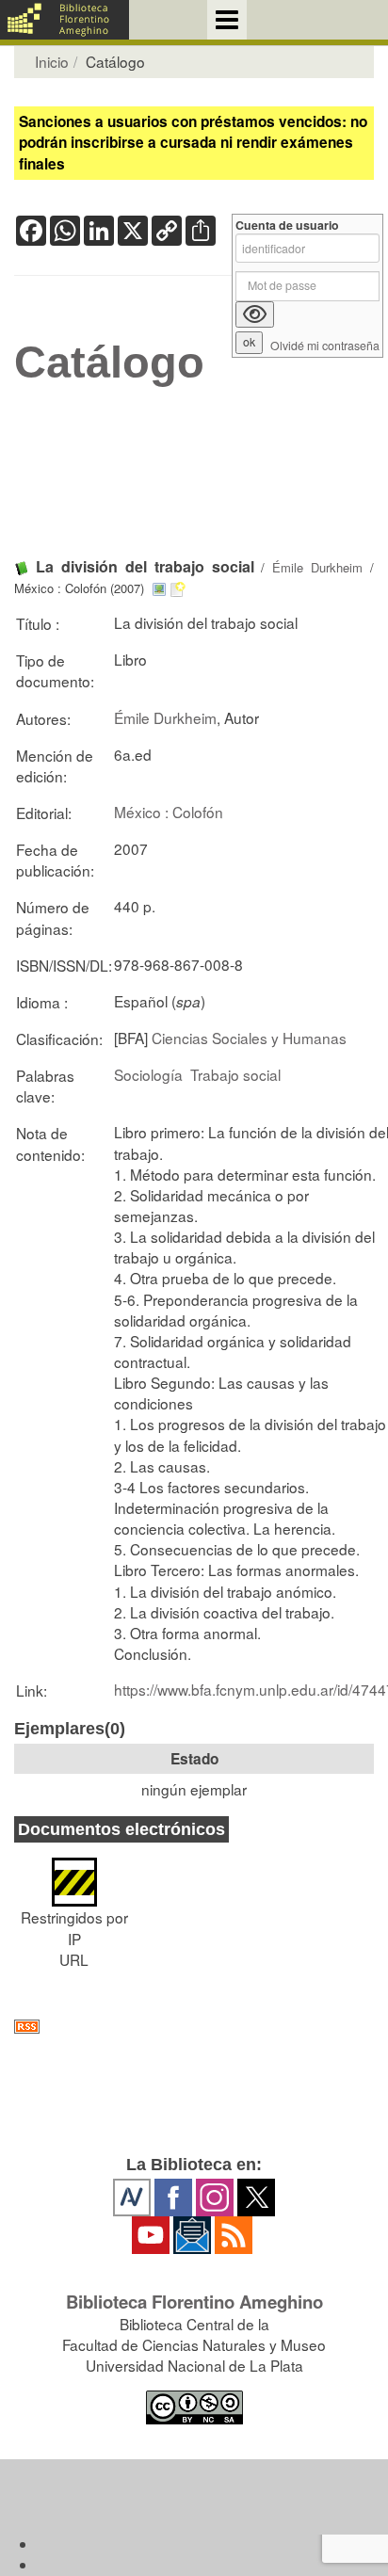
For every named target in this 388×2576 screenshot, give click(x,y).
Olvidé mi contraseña (325, 346)
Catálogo (109, 362)
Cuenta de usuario (287, 225)
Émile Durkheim (317, 567)
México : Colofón (169, 812)
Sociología (148, 1074)
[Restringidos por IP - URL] (74, 1873)
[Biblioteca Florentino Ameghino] (65, 20)
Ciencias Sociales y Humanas (249, 1038)
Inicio (52, 61)
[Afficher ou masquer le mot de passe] (255, 314)
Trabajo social (235, 1074)
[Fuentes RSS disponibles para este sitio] (194, 2027)
